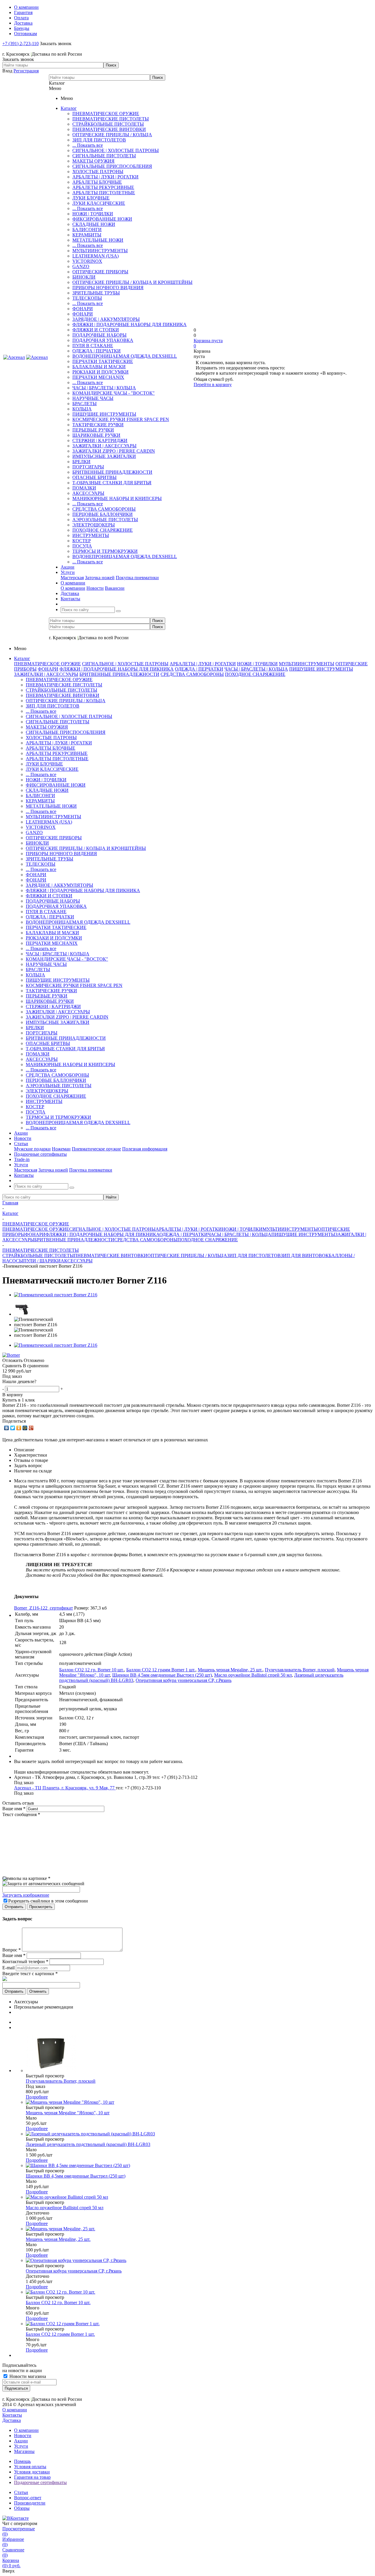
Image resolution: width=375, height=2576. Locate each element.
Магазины (24, 2451)
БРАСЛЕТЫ (85, 404)
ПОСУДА (82, 546)
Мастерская (72, 578)
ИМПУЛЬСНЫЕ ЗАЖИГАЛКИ (104, 456)
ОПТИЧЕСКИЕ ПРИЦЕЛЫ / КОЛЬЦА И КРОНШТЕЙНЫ (132, 282)
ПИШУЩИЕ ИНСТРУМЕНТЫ (104, 414)
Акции (21, 2441)
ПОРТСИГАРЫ (88, 467)
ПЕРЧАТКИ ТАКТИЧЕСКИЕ (103, 361)
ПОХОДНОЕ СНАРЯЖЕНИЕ (103, 530)
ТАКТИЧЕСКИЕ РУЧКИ (98, 425)
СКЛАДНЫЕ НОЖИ (94, 224)
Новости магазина (27, 2376)
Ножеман (61, 1149)
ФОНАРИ (83, 309)
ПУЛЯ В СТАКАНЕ (93, 346)
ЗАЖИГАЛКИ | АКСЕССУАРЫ (104, 446)
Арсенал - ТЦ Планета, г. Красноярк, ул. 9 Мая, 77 (65, 1788)
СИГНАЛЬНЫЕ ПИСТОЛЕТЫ (104, 156)
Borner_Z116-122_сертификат (44, 1608)
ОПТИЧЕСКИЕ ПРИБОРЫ (100, 272)
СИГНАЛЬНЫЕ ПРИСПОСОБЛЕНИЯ (112, 166)
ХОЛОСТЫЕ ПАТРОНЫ (98, 172)
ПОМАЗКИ (84, 488)
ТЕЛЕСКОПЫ (87, 298)
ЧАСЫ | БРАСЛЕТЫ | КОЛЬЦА (104, 388)
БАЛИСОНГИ (87, 230)
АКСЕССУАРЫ (88, 493)
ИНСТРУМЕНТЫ (91, 535)
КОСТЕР (82, 541)
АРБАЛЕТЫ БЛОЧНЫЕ (97, 182)
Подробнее (37, 2097)
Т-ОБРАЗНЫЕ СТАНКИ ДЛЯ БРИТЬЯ (112, 483)
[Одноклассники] (19, 1428)
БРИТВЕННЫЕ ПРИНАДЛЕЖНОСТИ (112, 472)
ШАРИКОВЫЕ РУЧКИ (96, 435)
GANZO (81, 266)
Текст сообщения (21, 1814)
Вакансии (115, 588)
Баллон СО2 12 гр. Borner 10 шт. (92, 1670)
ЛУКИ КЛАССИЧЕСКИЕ (99, 203)
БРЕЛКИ (81, 462)
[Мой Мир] (25, 1428)
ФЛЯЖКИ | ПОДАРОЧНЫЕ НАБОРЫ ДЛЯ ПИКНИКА (129, 324)
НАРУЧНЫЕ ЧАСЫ (93, 398)
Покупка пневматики (137, 578)
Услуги (21, 2446)
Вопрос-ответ (28, 2498)
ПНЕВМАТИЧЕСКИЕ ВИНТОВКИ (109, 129)
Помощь (22, 2461)
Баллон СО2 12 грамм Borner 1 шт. (161, 1670)
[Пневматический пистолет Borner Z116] (56, 1295)
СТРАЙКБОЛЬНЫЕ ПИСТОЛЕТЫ (108, 124)
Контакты (12, 2415)
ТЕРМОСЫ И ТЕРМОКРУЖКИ (105, 551)
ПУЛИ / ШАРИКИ (42, 1261)
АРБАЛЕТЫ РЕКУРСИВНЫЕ (103, 187)
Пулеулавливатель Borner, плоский (300, 1670)
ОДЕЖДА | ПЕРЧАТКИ (97, 351)
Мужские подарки (32, 1149)
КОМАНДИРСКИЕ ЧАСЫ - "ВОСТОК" (114, 393)
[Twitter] (13, 1428)
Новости (95, 588)
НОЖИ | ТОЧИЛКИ (93, 214)
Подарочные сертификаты (40, 2482)
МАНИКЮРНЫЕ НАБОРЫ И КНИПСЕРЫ (117, 498)
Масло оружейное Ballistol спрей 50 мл (253, 1675)
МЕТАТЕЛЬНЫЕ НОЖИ (98, 240)
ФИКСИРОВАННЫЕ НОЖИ (102, 219)
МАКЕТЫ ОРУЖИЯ (93, 161)
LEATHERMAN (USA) (96, 256)
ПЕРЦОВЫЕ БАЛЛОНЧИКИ (103, 514)
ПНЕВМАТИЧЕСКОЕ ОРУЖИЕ (106, 114)
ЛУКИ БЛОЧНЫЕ (91, 198)
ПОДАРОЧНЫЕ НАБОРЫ (99, 335)
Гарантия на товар (32, 2477)
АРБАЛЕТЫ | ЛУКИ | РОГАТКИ (105, 177)
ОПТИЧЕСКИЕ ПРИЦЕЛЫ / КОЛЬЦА (112, 135)
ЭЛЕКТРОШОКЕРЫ (94, 525)
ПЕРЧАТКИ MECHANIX (98, 377)
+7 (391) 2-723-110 (21, 44)
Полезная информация (145, 1149)
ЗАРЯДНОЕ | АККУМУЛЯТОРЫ (106, 319)
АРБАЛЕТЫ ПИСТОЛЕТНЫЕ (104, 193)
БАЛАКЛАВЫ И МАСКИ (99, 367)
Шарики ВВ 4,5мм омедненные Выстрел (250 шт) (162, 1675)
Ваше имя (14, 1809)
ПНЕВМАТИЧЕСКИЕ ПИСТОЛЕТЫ (111, 119)
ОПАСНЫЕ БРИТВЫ (94, 477)
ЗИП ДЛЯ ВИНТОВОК (305, 1255)
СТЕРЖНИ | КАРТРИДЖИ (100, 440)
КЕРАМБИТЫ (87, 235)
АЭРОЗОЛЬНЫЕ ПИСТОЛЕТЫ (105, 520)
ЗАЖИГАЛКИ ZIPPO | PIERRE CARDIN (114, 451)
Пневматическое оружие (96, 1149)
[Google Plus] (31, 1428)
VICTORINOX (87, 261)
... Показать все (88, 145)
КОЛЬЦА (82, 409)
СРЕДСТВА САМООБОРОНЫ (104, 509)
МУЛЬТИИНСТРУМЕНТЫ (100, 251)
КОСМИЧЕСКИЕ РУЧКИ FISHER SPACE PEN (121, 419)
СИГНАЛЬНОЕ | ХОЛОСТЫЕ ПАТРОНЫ (116, 150)
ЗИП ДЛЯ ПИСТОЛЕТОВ (99, 140)
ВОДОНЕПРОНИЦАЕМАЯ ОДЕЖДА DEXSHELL (125, 356)
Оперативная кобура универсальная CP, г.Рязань (184, 1680)
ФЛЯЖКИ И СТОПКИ (96, 330)
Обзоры (22, 2508)
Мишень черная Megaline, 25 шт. (230, 1670)
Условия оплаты (30, 2467)
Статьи (21, 2492)
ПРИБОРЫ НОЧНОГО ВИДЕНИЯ (108, 288)
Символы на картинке (26, 1878)
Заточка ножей (100, 578)
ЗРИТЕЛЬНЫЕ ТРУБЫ (96, 293)
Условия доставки (32, 2472)
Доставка (12, 2420)
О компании (73, 588)
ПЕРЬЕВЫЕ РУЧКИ (93, 430)
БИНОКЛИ (84, 277)
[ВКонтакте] (7, 1428)
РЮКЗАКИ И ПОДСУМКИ (100, 372)
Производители (30, 2503)
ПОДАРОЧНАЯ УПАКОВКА (103, 340)
